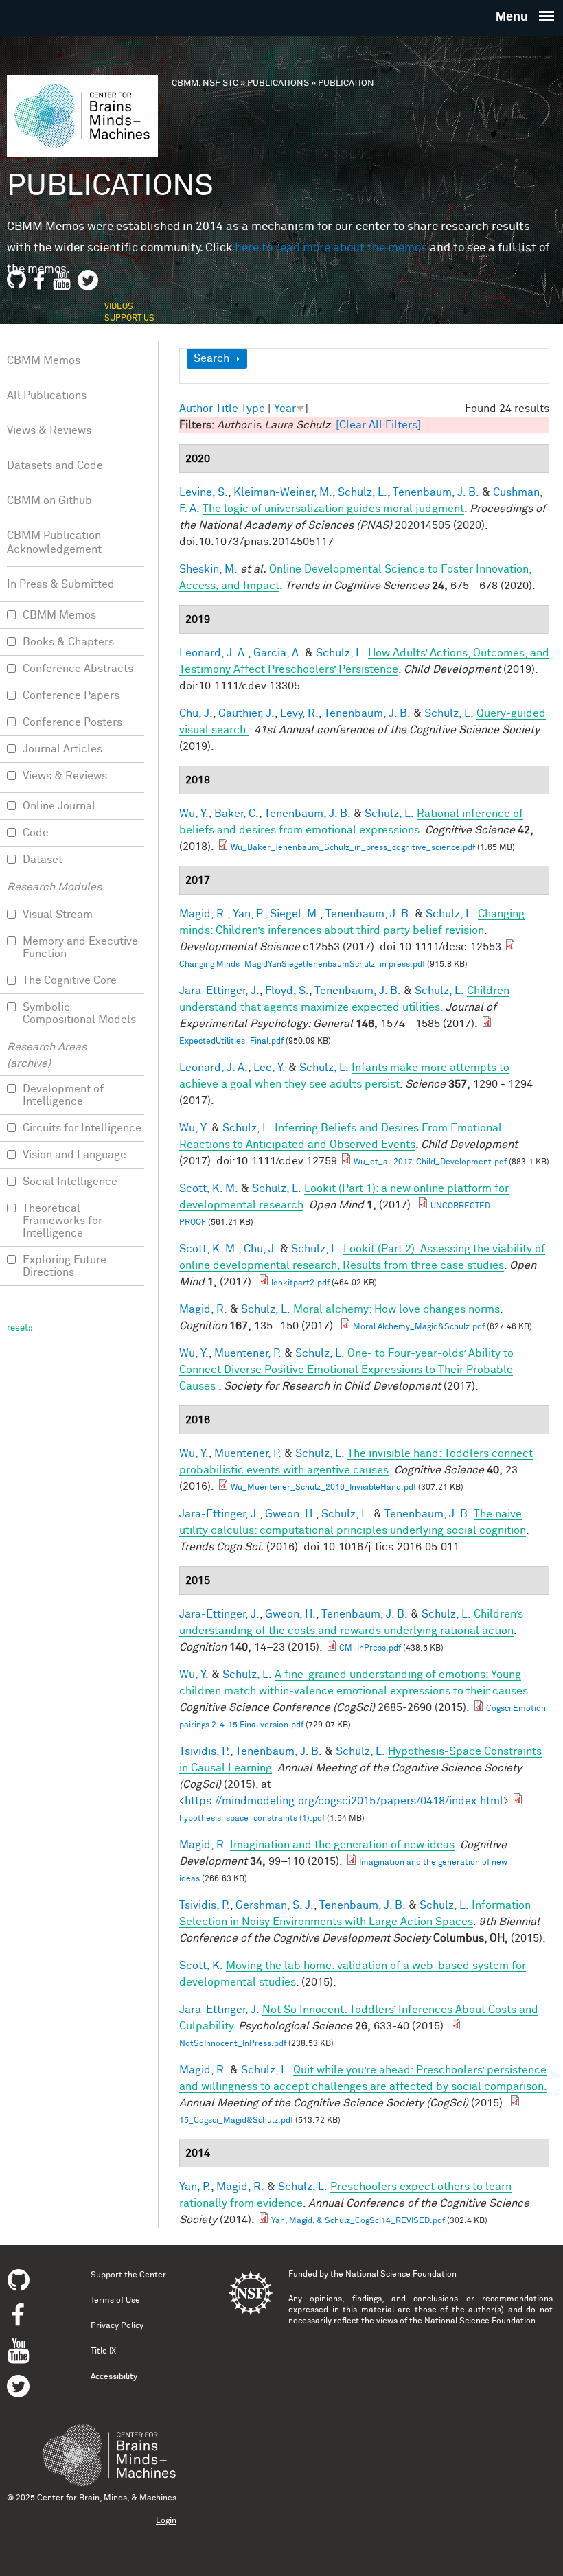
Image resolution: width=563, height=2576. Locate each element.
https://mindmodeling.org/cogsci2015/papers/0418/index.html (344, 1801)
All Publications (47, 395)
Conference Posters (72, 722)
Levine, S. (204, 492)
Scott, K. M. (209, 1188)
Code (36, 833)
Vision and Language (74, 1155)
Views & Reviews (49, 430)
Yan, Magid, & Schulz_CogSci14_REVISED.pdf (358, 2221)
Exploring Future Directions (65, 1266)
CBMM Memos (44, 360)
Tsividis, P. (205, 1751)
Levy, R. (299, 713)
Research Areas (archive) (47, 1055)
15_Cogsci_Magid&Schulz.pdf (236, 2121)
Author (196, 409)
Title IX (103, 2351)
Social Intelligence (70, 1182)
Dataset (43, 860)
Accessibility (114, 2377)
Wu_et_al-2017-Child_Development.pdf (430, 1162)
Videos (119, 307)
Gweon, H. (290, 1514)
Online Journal (59, 806)
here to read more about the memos (331, 248)
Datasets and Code (55, 465)
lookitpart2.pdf (300, 1283)
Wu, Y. (194, 814)
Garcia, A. (278, 653)
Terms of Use (115, 2301)
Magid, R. (203, 914)
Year (285, 409)
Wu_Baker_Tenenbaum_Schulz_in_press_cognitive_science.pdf (353, 848)
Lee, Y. (269, 1068)
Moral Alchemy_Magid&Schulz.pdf (419, 1327)
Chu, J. (196, 713)
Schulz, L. (363, 492)
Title (227, 409)
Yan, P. (249, 914)
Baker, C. (237, 814)
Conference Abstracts (78, 669)
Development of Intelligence (63, 1095)
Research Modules (54, 887)
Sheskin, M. (208, 569)
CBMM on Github (49, 501)
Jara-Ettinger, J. (219, 991)
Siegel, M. (295, 914)
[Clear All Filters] (378, 425)
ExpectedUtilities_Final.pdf (231, 1042)
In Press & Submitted (61, 584)
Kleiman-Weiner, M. (283, 492)
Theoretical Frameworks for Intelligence (62, 1221)
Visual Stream (58, 915)
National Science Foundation (401, 2275)
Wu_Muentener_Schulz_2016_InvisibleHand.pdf (323, 1488)
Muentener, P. (248, 1353)
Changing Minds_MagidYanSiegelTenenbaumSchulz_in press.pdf (302, 965)
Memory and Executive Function (80, 947)
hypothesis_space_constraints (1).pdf (252, 1819)
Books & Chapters (68, 642)
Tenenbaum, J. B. (436, 492)
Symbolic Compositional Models (79, 1013)
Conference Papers (71, 695)
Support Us (129, 319)
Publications (278, 83)
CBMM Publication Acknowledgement (54, 542)
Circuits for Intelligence (82, 1128)
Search (211, 358)
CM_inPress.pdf (370, 1648)
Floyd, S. (287, 991)
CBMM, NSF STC (205, 83)
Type (253, 409)
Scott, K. (201, 1966)
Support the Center (128, 2275)
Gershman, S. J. (275, 1905)
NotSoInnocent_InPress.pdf (233, 2044)
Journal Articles (62, 749)
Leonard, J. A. (214, 653)
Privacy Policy (117, 2326)
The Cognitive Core (70, 980)
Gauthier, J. (246, 713)
